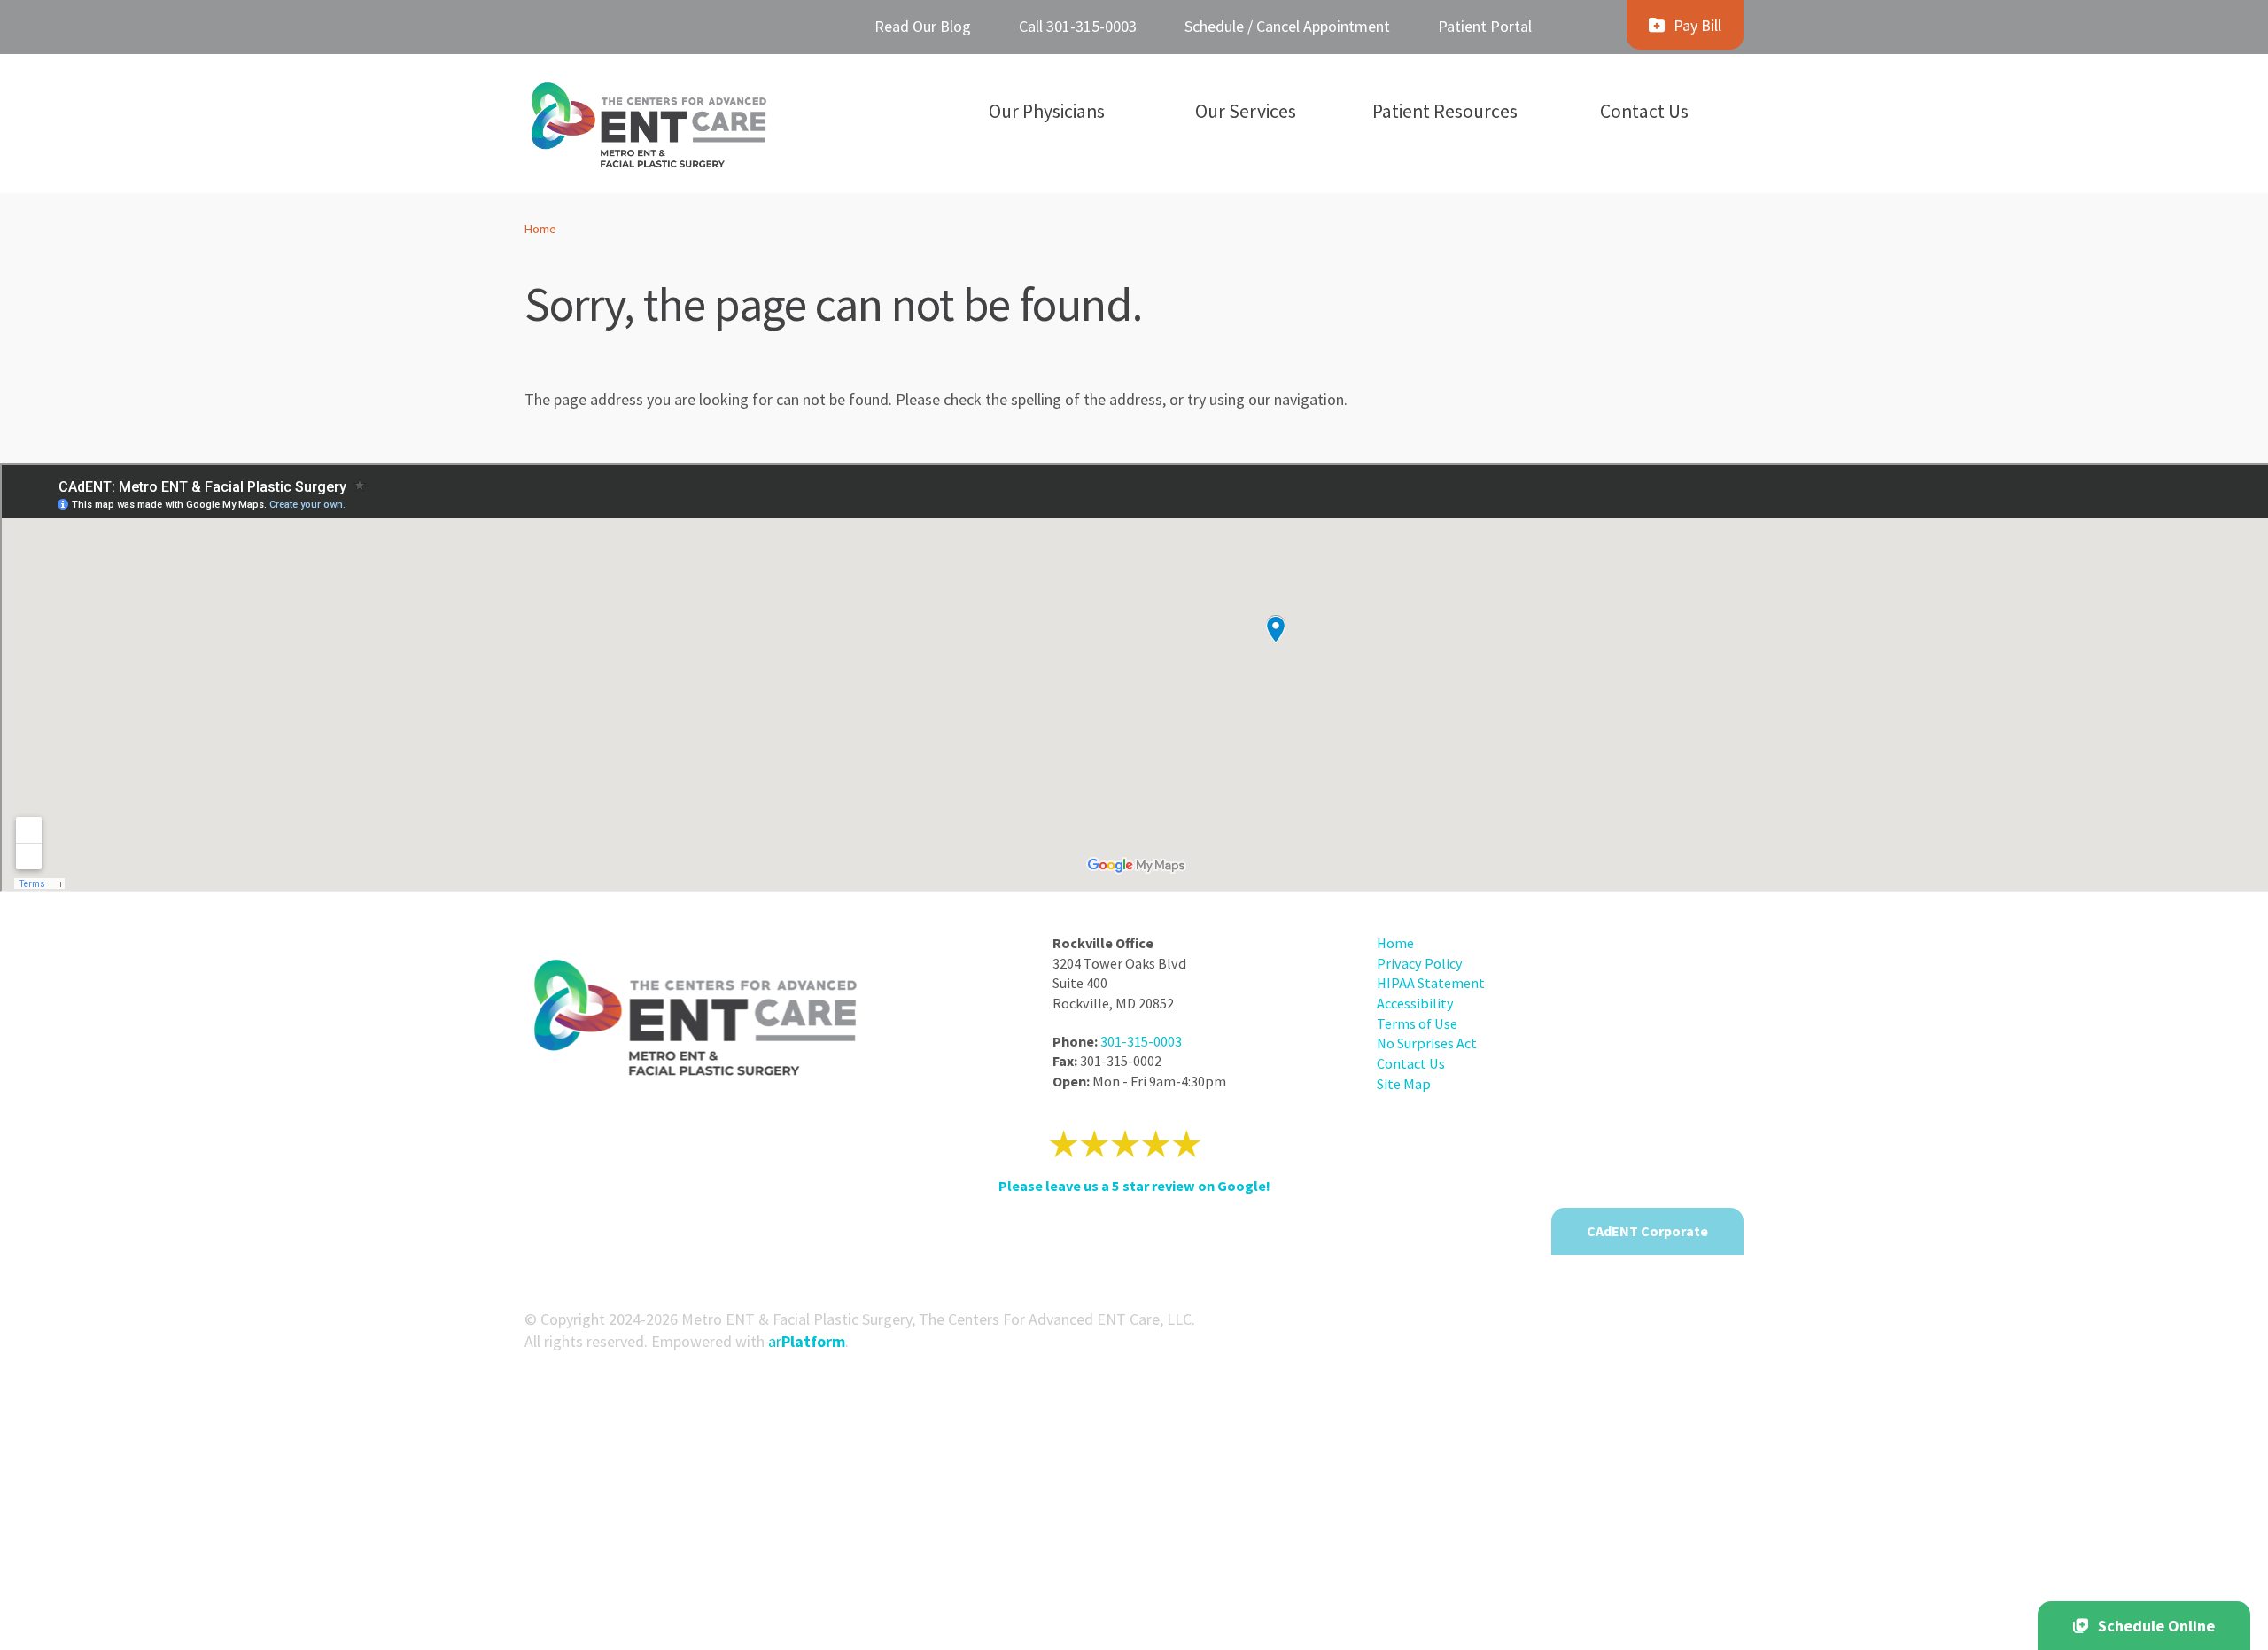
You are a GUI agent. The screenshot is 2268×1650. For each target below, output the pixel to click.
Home (540, 229)
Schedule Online (2156, 1626)
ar (807, 1341)
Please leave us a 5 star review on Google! (1134, 1186)
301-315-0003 (1141, 1041)
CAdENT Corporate (1647, 1231)
